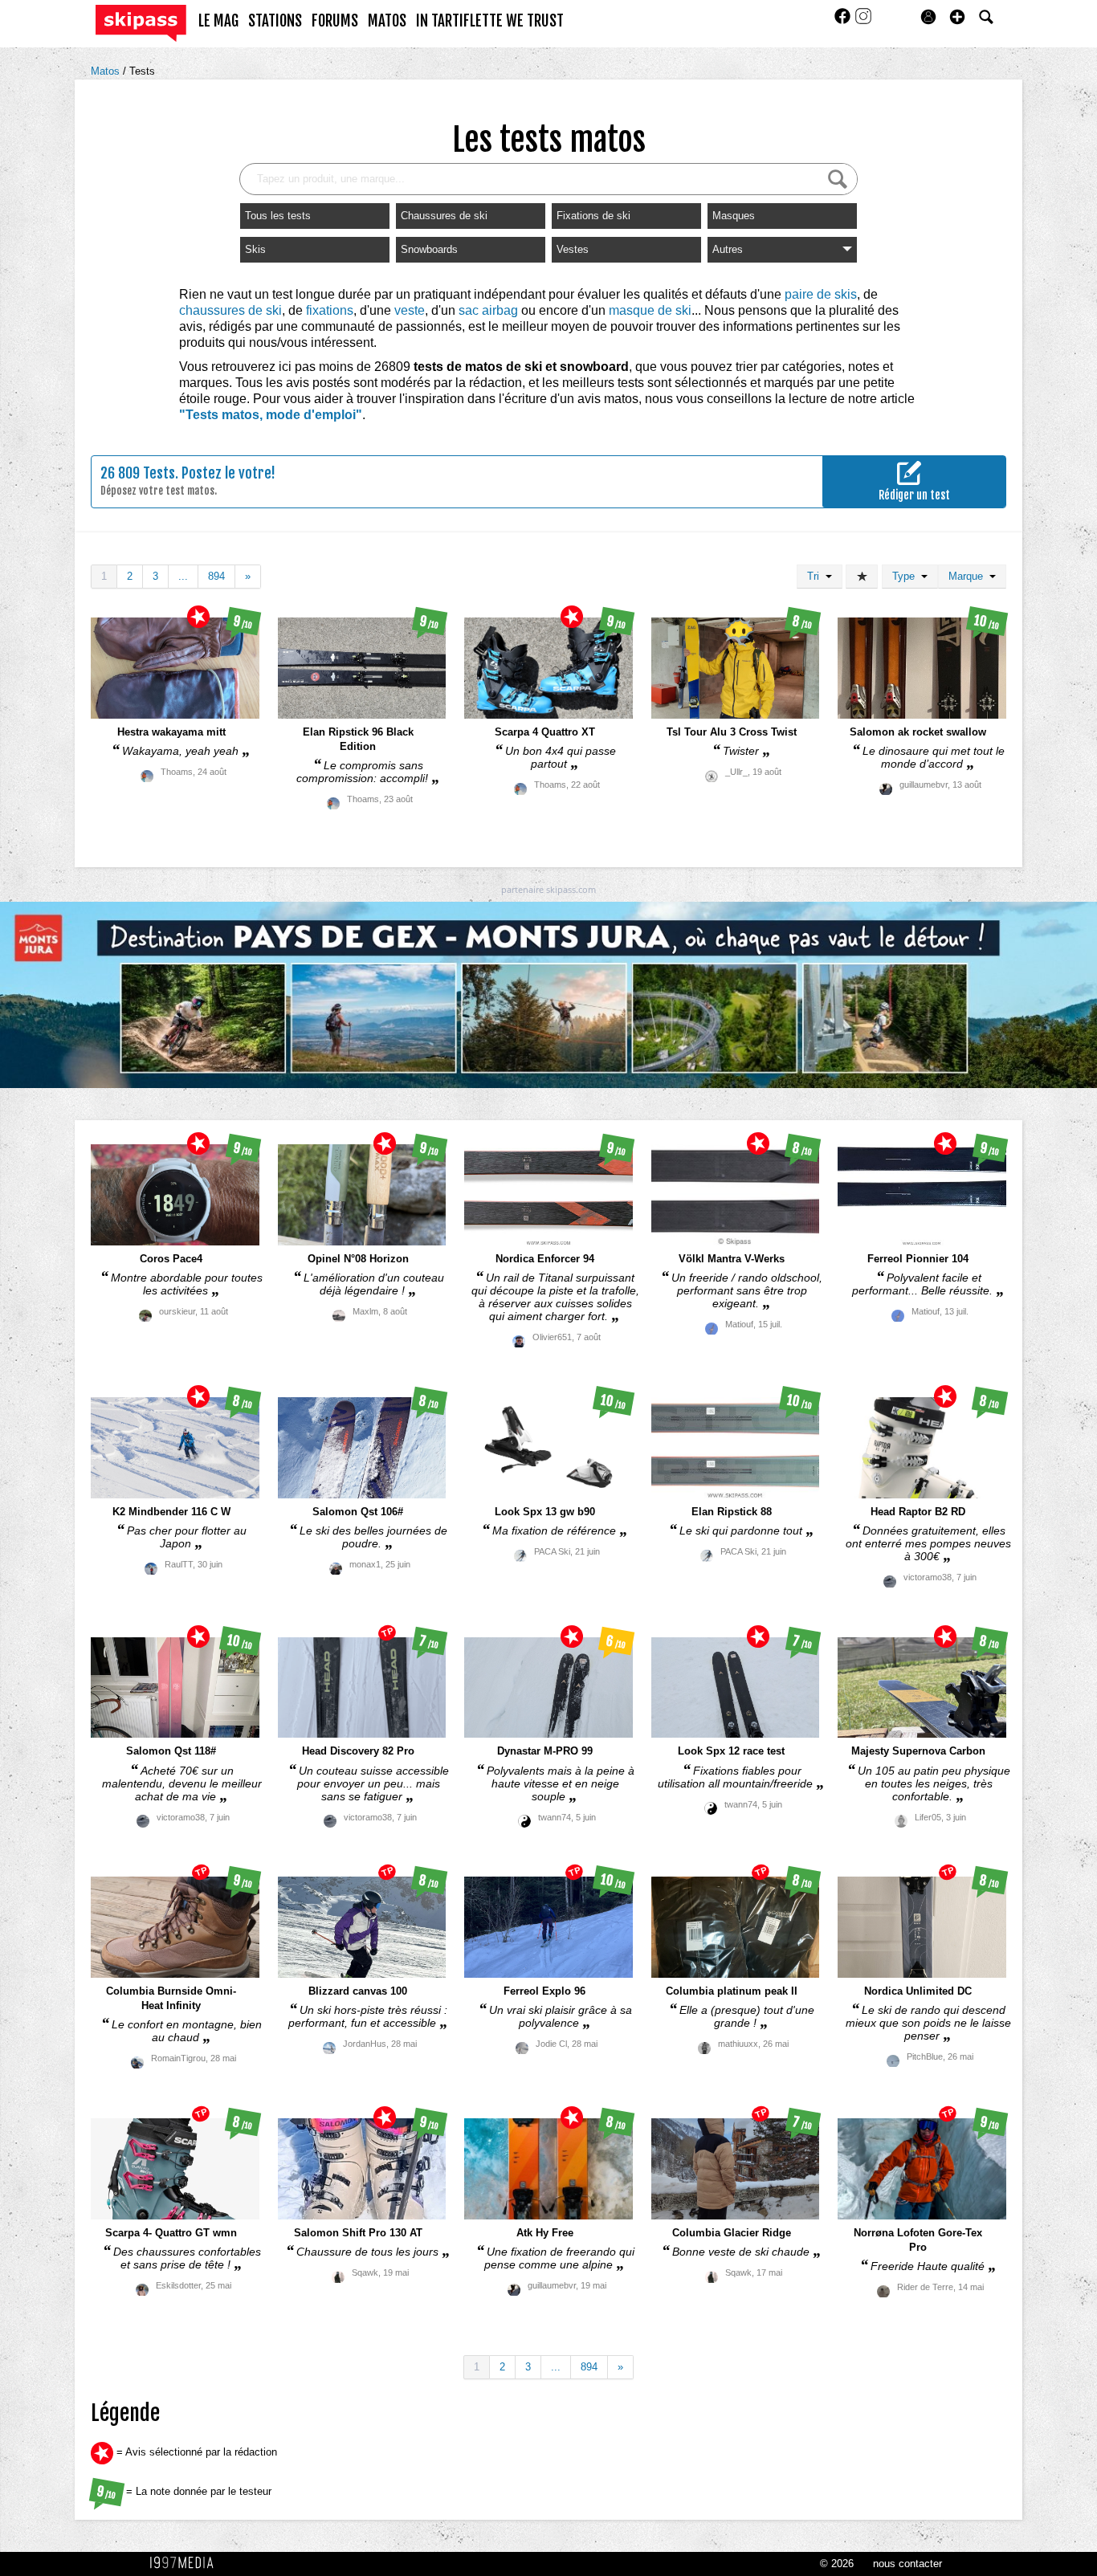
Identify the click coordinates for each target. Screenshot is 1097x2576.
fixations (330, 310)
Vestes (573, 249)
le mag (218, 21)
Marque (969, 576)
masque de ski (650, 310)
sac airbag (488, 310)
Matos (107, 71)
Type (907, 576)
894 (216, 576)
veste (410, 310)
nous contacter (907, 2564)
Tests (142, 71)
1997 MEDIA (186, 2563)
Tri (816, 576)
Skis (255, 249)
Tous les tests (278, 216)
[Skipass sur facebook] (844, 21)
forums (335, 21)
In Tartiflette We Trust (490, 21)
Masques (734, 216)
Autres (728, 249)
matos (387, 21)
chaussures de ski (230, 310)
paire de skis (821, 294)
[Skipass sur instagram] (863, 21)
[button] (957, 17)
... (183, 576)
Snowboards (429, 249)
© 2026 (837, 2564)
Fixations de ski (593, 216)
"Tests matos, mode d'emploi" (271, 415)
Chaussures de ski (444, 216)
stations (275, 21)
